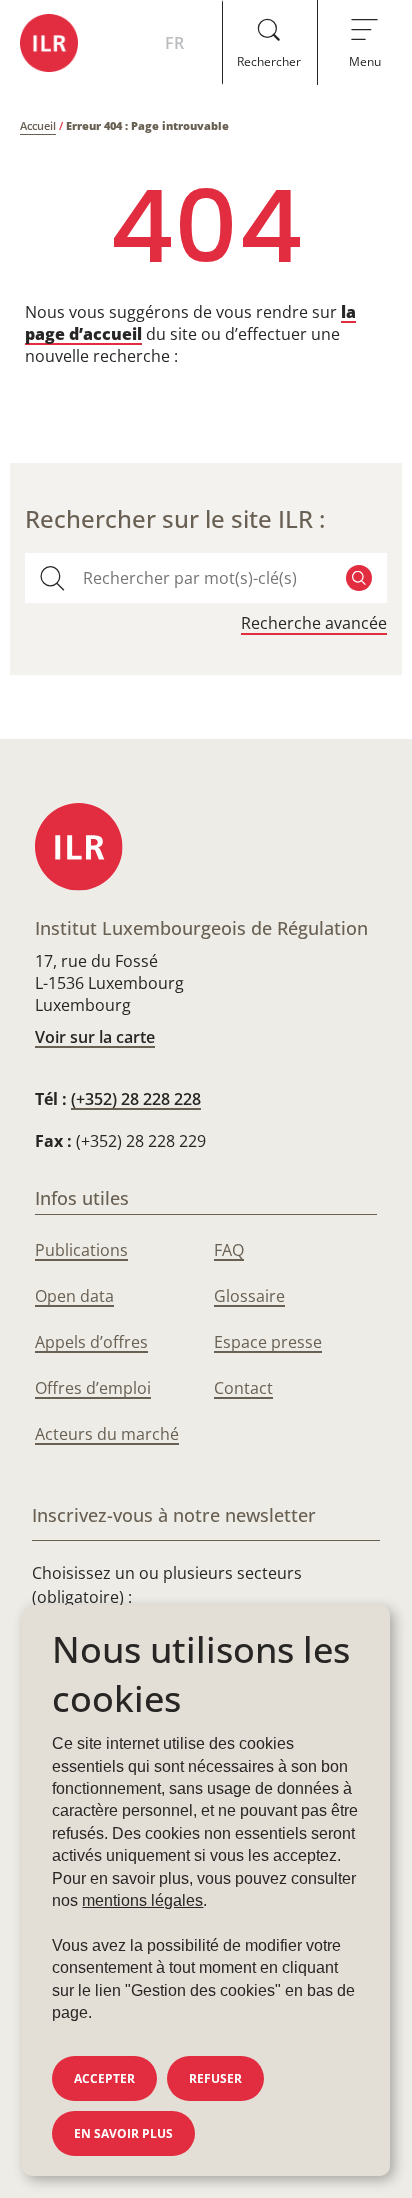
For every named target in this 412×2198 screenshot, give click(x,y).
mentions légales (142, 1900)
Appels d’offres (91, 1342)
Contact (243, 1388)
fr (174, 43)
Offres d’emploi (93, 1388)
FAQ (229, 1250)
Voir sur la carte (95, 1037)
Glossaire (249, 1296)
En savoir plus (123, 2133)
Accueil (38, 125)
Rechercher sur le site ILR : (175, 519)
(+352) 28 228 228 (136, 1099)
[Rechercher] (359, 578)
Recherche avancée (314, 623)
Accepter (104, 2078)
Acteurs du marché (107, 1434)
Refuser (215, 2078)
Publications (81, 1250)
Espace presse (268, 1342)
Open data (74, 1296)
